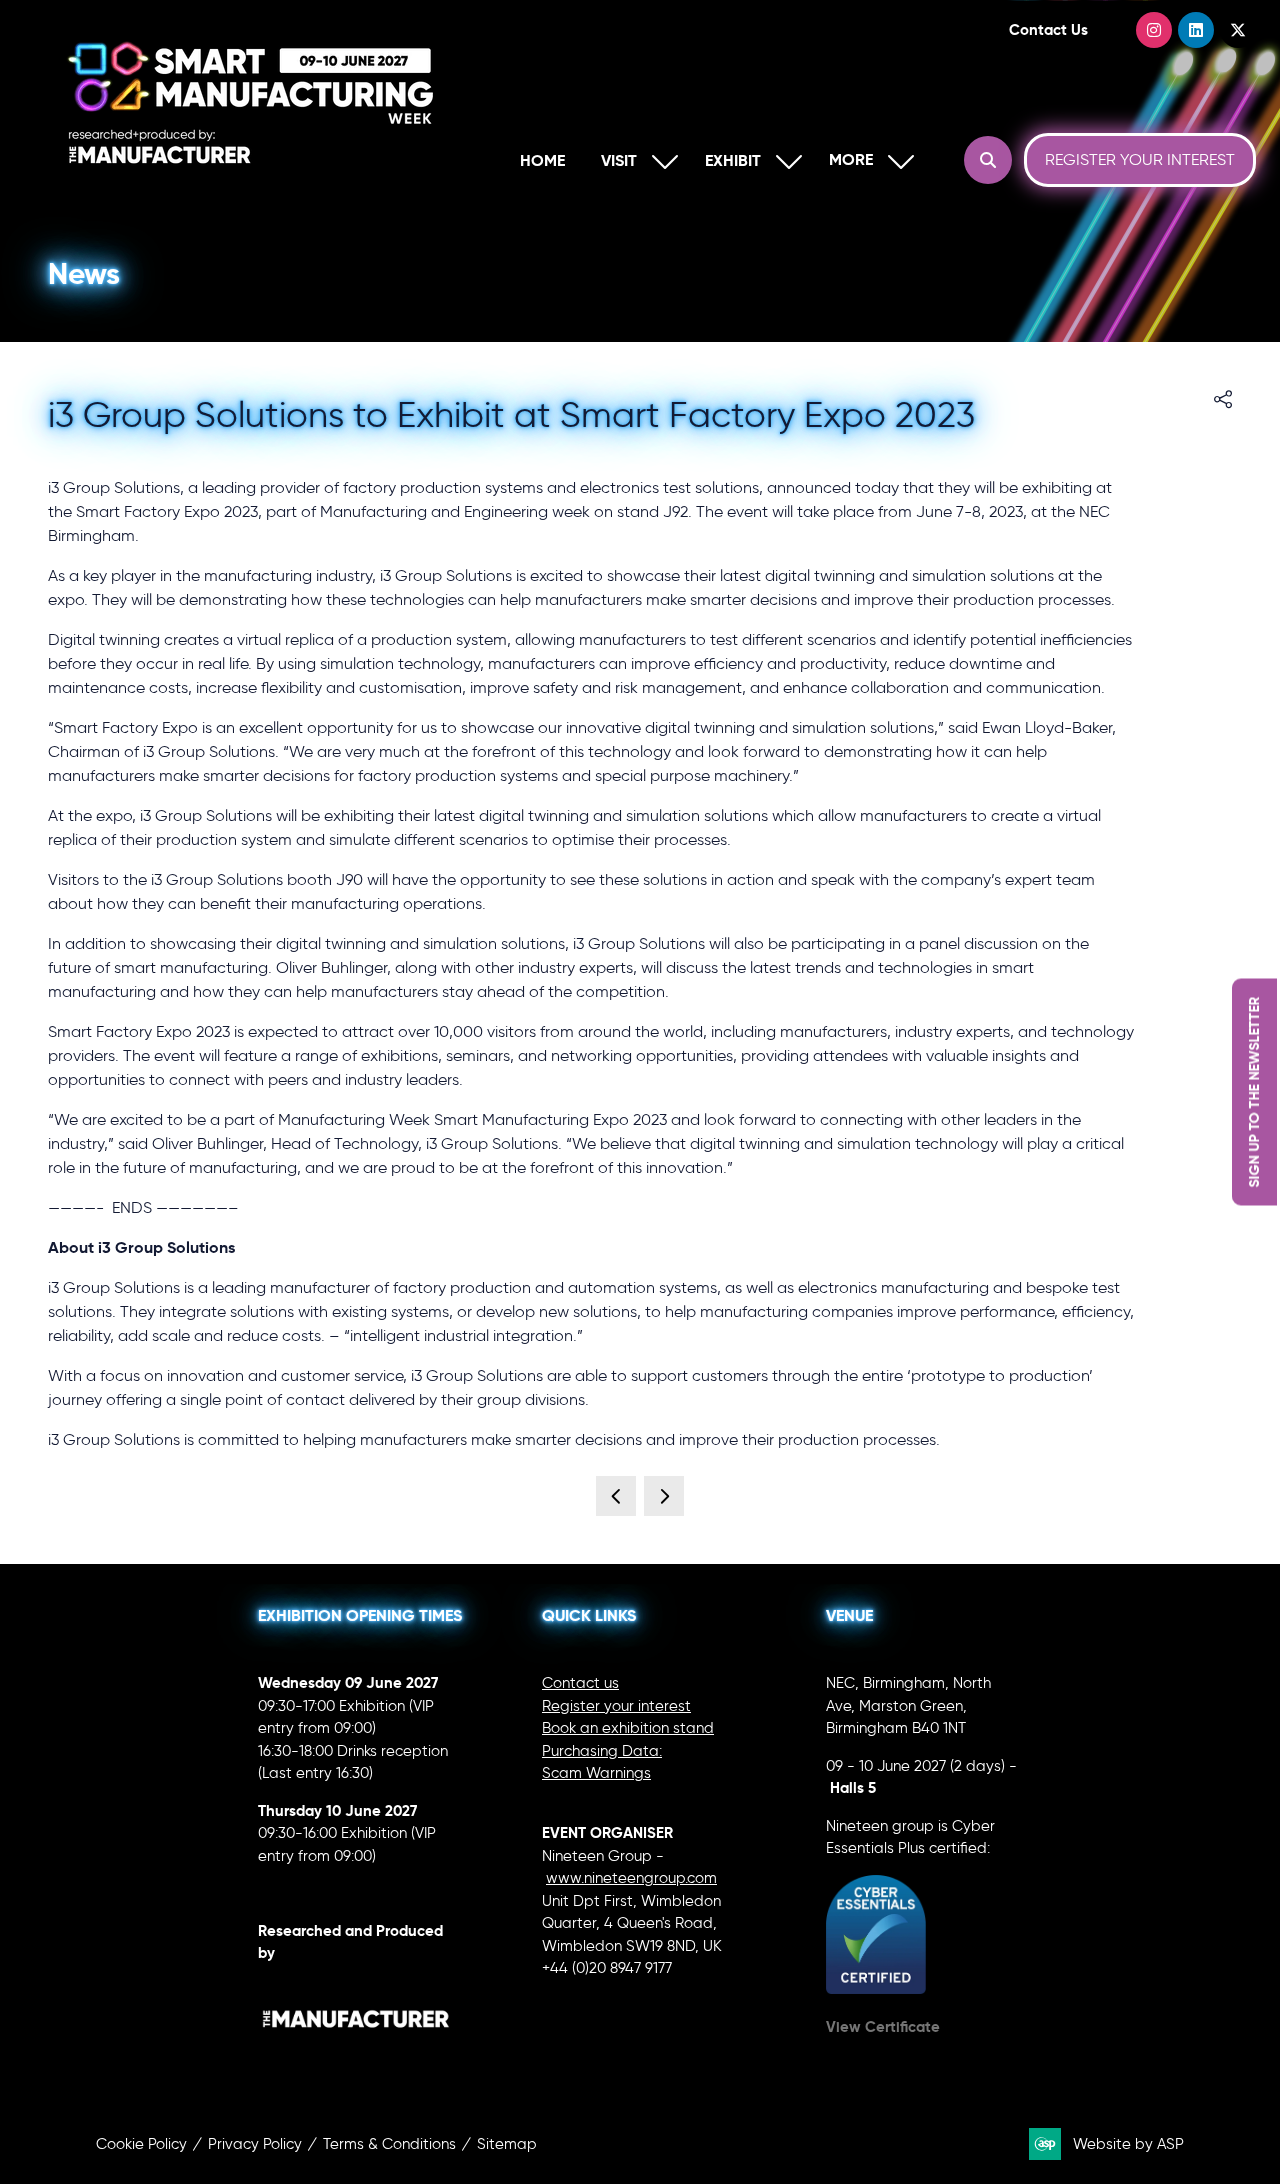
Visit (619, 160)
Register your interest (616, 1706)
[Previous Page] (616, 1496)
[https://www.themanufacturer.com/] (356, 2053)
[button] (867, 160)
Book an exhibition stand (628, 1728)
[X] (1238, 30)
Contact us (580, 1683)
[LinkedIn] (1196, 30)
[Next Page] (664, 1496)
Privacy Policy (255, 2144)
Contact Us (1048, 29)
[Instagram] (1154, 30)
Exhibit (733, 160)
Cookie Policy (141, 2144)
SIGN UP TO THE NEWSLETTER (1254, 1092)
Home (542, 160)
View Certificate (883, 2026)
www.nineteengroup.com (631, 1878)
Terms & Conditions (389, 2144)
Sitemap (507, 2144)
